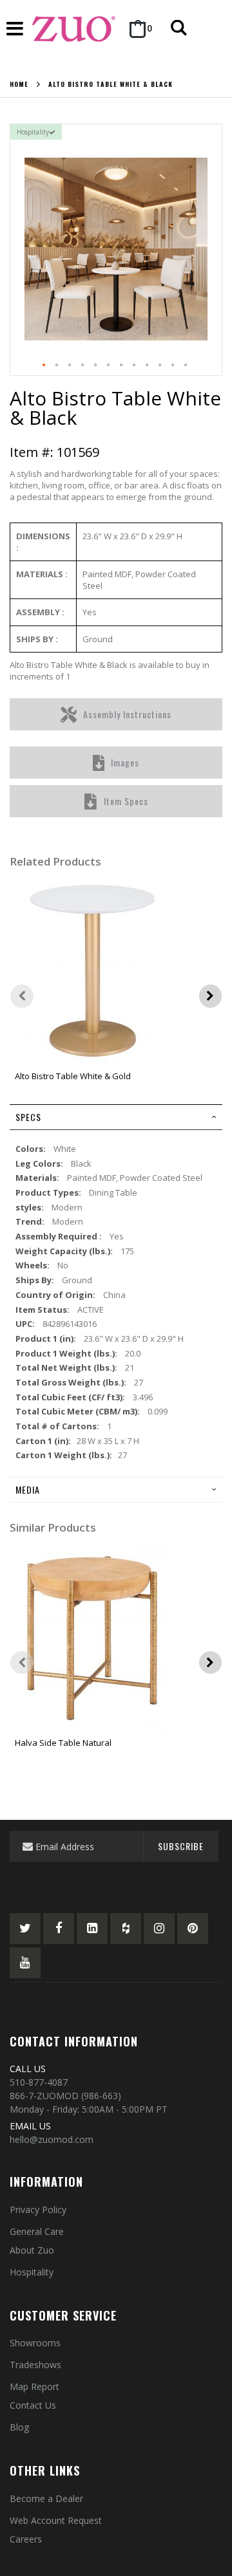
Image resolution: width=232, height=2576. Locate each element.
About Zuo (32, 2250)
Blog (19, 2427)
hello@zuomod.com (52, 2139)
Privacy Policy (38, 2210)
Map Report (34, 2386)
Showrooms (35, 2343)
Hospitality (32, 2272)
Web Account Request (56, 2520)
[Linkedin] (92, 1929)
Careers (26, 2539)
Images (125, 762)
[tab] (116, 1117)
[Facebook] (59, 1929)
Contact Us (33, 2405)
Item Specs (126, 801)
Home (19, 84)
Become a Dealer (46, 2498)
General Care (37, 2231)
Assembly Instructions (127, 714)
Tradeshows (35, 2365)
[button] (44, 366)
